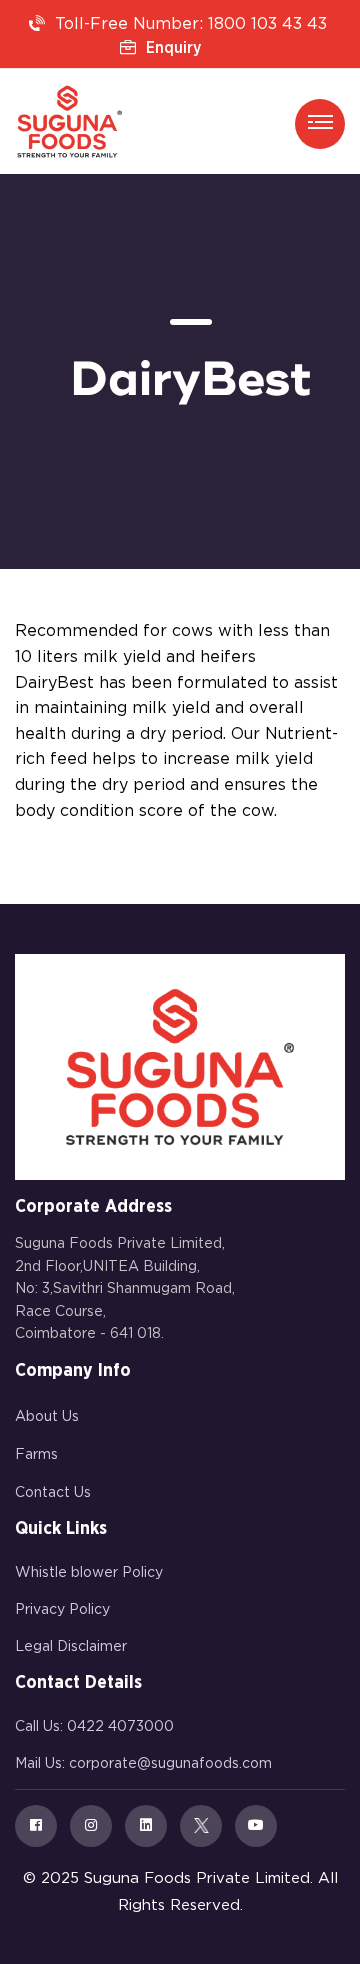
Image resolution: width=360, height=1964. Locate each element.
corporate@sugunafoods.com (170, 1764)
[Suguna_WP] (69, 121)
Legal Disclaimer (71, 1647)
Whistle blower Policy (89, 1573)
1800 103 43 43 (267, 24)
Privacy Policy (62, 1610)
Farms (36, 1455)
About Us (47, 1417)
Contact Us (53, 1493)
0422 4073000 (120, 1727)
